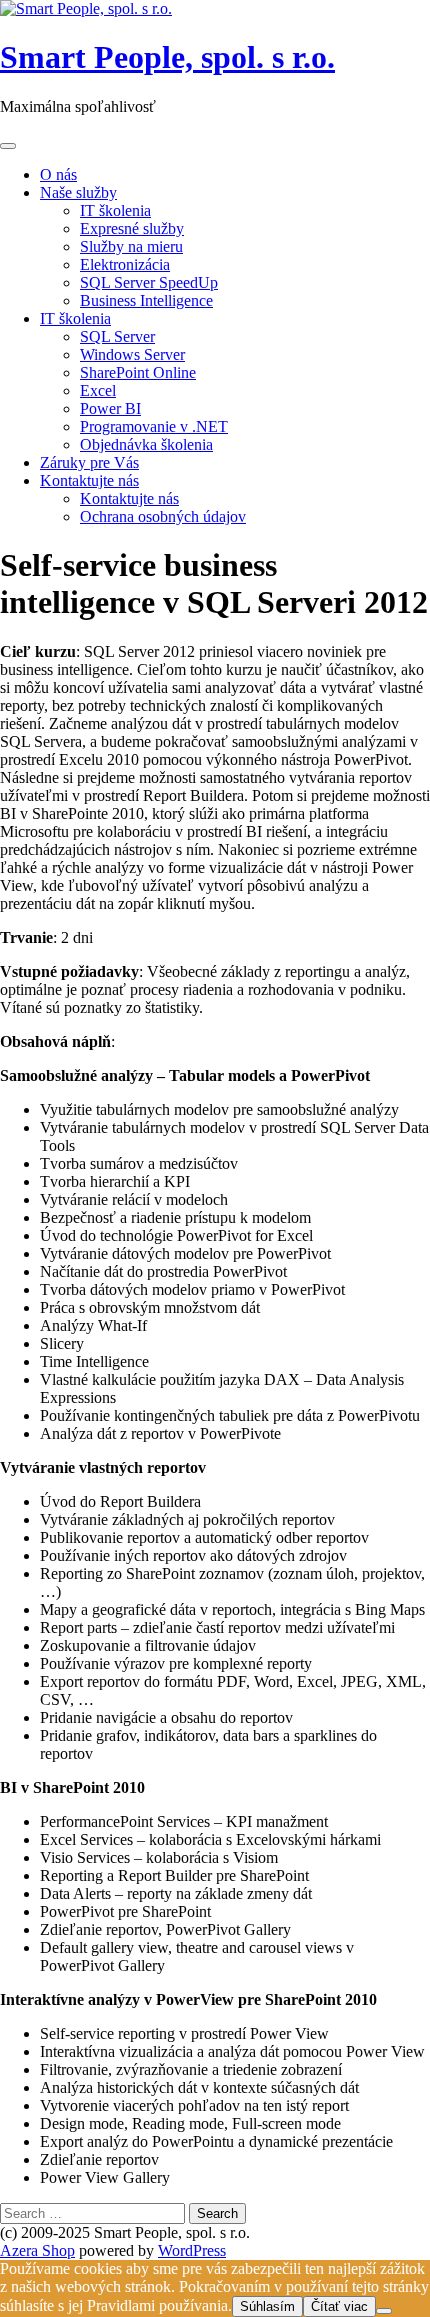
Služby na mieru (131, 246)
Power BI (110, 408)
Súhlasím (267, 2306)
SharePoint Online (138, 372)
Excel (98, 390)
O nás (58, 174)
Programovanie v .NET (154, 426)
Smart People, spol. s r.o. (167, 57)
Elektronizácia (125, 264)
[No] (384, 2311)
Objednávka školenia (146, 444)
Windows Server (132, 354)
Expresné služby (132, 228)
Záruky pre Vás (89, 462)
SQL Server (117, 336)
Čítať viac (339, 2306)
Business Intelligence (146, 300)
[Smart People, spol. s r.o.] (86, 8)
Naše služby (78, 192)
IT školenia (115, 210)
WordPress (192, 2250)
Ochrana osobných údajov (163, 516)
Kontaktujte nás (89, 480)
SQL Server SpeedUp (149, 282)
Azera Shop (37, 2250)
